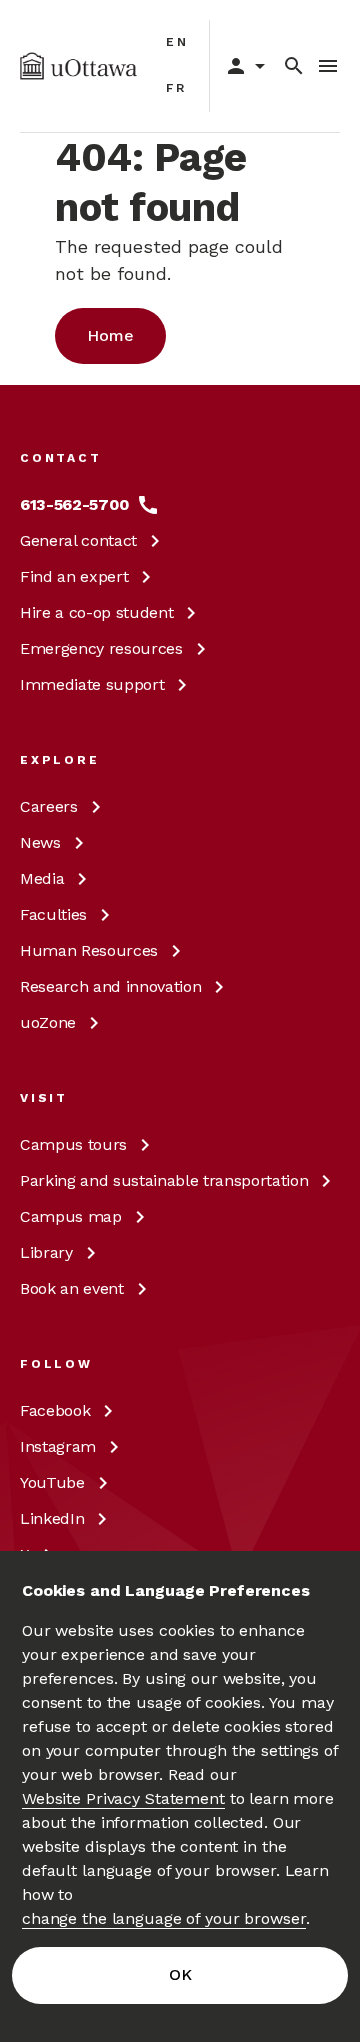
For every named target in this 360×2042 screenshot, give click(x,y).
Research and (110, 986)
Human (89, 950)
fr (176, 88)
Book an (72, 1288)
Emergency (101, 648)
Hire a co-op (96, 612)
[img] (78, 66)
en (177, 42)
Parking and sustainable (164, 1180)
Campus (73, 1144)
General (78, 540)
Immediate (92, 684)
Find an (74, 576)
